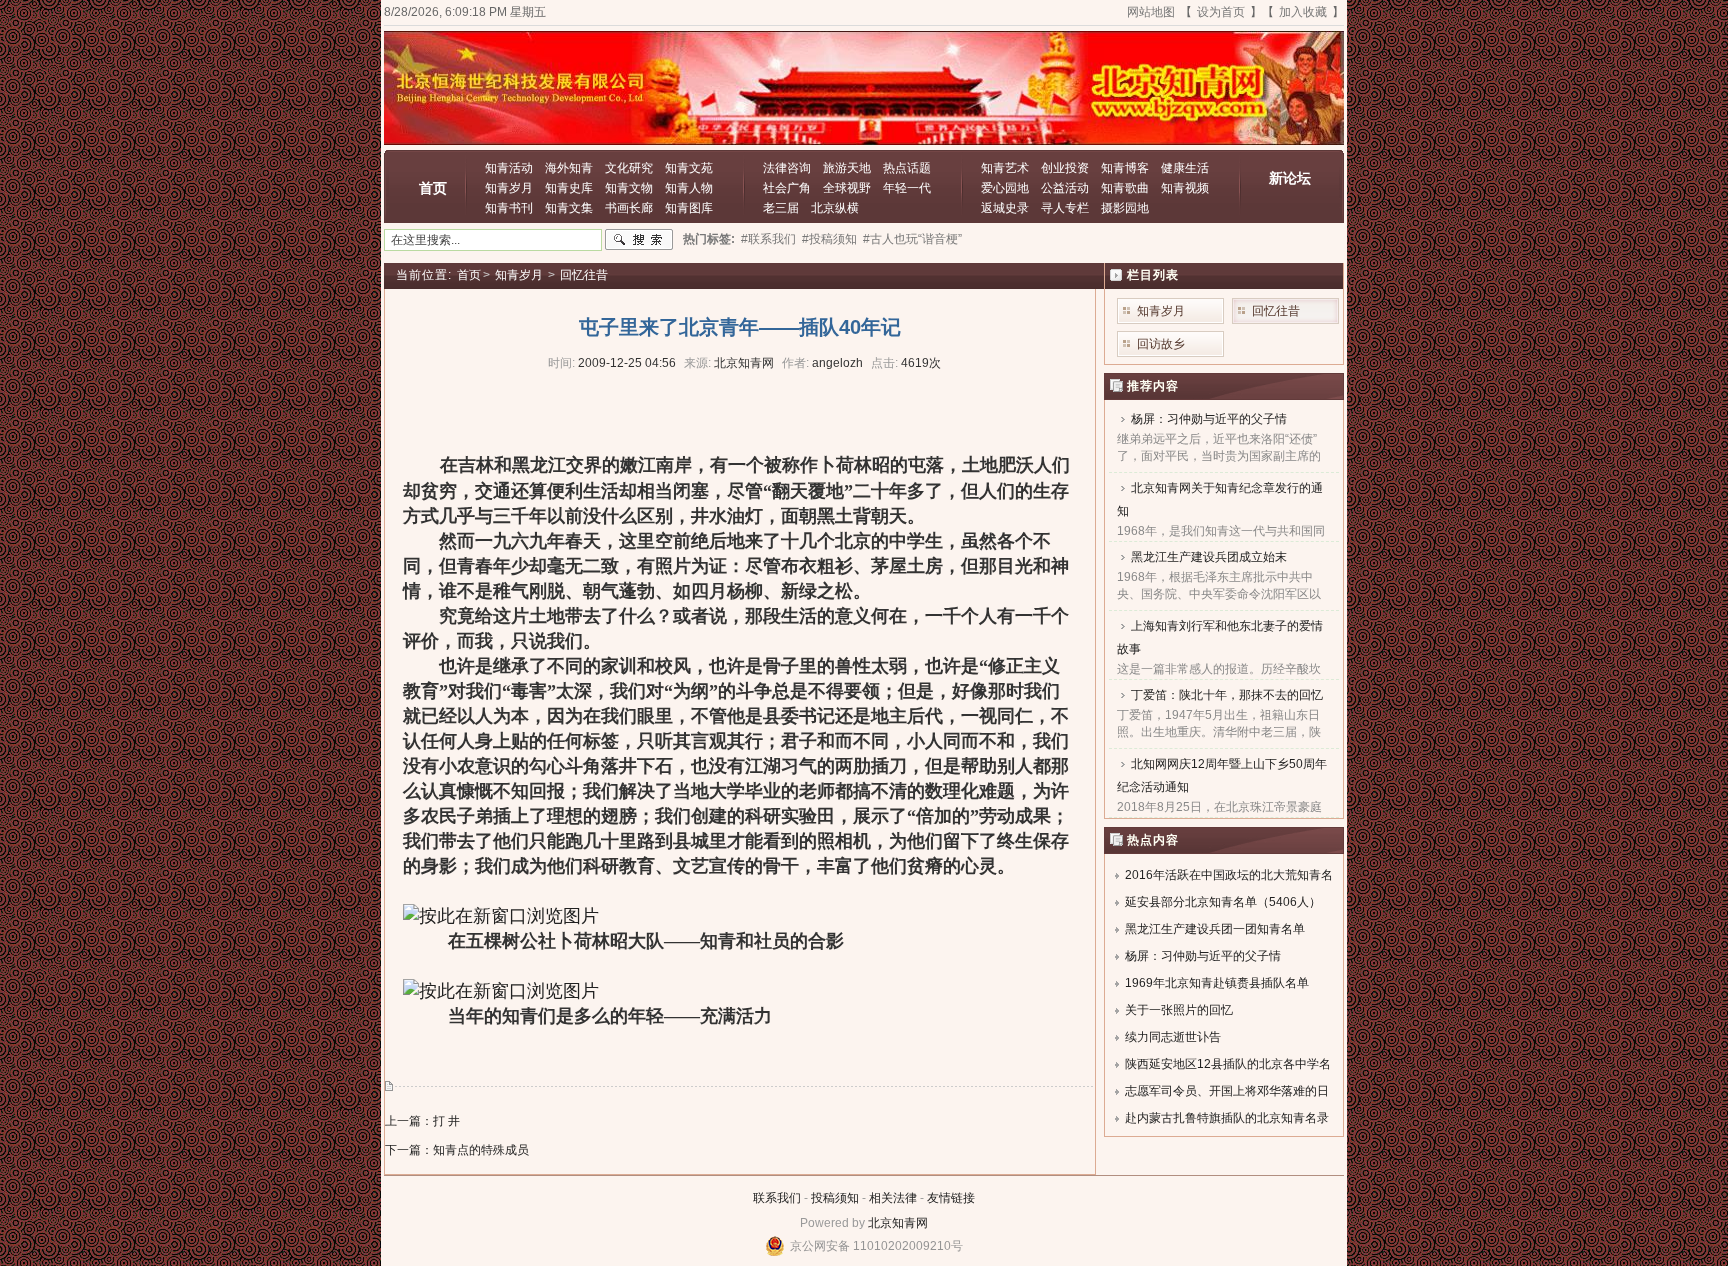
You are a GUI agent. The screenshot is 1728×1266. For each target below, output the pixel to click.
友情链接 (951, 1198)
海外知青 (569, 168)
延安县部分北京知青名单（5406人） (1223, 902)
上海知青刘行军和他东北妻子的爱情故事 (1220, 637)
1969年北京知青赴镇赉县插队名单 (1217, 983)
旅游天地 (847, 168)
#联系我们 (768, 239)
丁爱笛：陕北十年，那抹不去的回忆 (1227, 695)
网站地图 (1151, 12)
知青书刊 (509, 208)
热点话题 (907, 168)
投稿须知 (835, 1198)
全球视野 (847, 188)
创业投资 (1065, 168)
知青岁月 (509, 188)
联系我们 (777, 1198)
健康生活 (1185, 168)
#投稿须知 (829, 239)
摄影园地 (1125, 208)
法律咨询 (787, 168)
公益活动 (1065, 188)
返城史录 (1005, 208)
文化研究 (629, 168)
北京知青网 (898, 1223)
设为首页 (1221, 12)
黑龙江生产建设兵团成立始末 (1209, 557)
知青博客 (1125, 168)
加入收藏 (1303, 12)
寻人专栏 (1065, 208)
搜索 (639, 240)
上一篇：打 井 (422, 1121)
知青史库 (569, 188)
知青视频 (1185, 188)
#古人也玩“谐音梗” (912, 239)
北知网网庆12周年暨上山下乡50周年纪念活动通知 (1222, 775)
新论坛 (1290, 178)
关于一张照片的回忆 (1179, 1010)
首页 (433, 188)
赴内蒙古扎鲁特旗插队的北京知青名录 (1227, 1118)
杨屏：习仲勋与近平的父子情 (1209, 419)
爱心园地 (1005, 188)
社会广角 (787, 188)
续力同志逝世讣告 (1173, 1037)
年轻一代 (907, 188)
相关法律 (893, 1198)
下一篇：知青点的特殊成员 (457, 1150)
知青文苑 (689, 168)
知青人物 (689, 188)
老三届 (781, 208)
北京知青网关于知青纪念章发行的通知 (1220, 499)
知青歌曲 (1125, 188)
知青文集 (569, 208)
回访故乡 (1161, 344)
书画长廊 (629, 208)
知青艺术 (1005, 168)
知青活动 (509, 168)
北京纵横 (835, 208)
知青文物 (629, 188)
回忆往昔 (584, 275)
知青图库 (689, 208)
